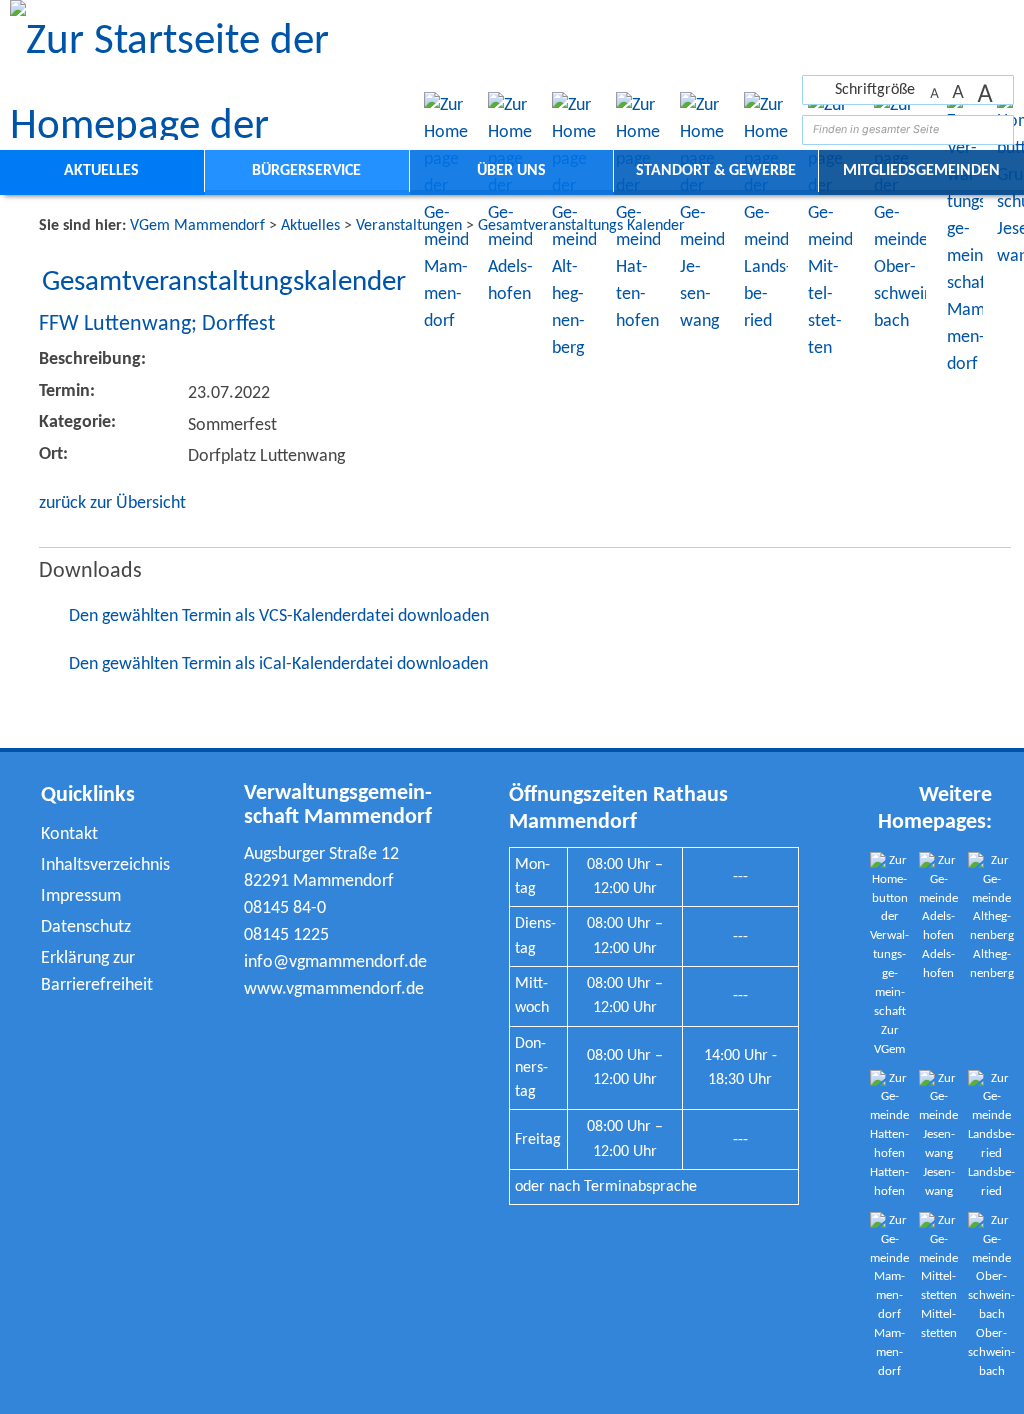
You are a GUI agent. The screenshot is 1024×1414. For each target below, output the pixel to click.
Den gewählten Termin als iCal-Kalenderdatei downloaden (278, 664)
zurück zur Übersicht (112, 503)
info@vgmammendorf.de (335, 962)
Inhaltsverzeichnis (105, 865)
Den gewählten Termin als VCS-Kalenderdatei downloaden (279, 616)
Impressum (81, 896)
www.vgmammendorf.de (334, 989)
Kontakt (69, 834)
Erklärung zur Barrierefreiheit (97, 972)
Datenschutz (86, 927)
